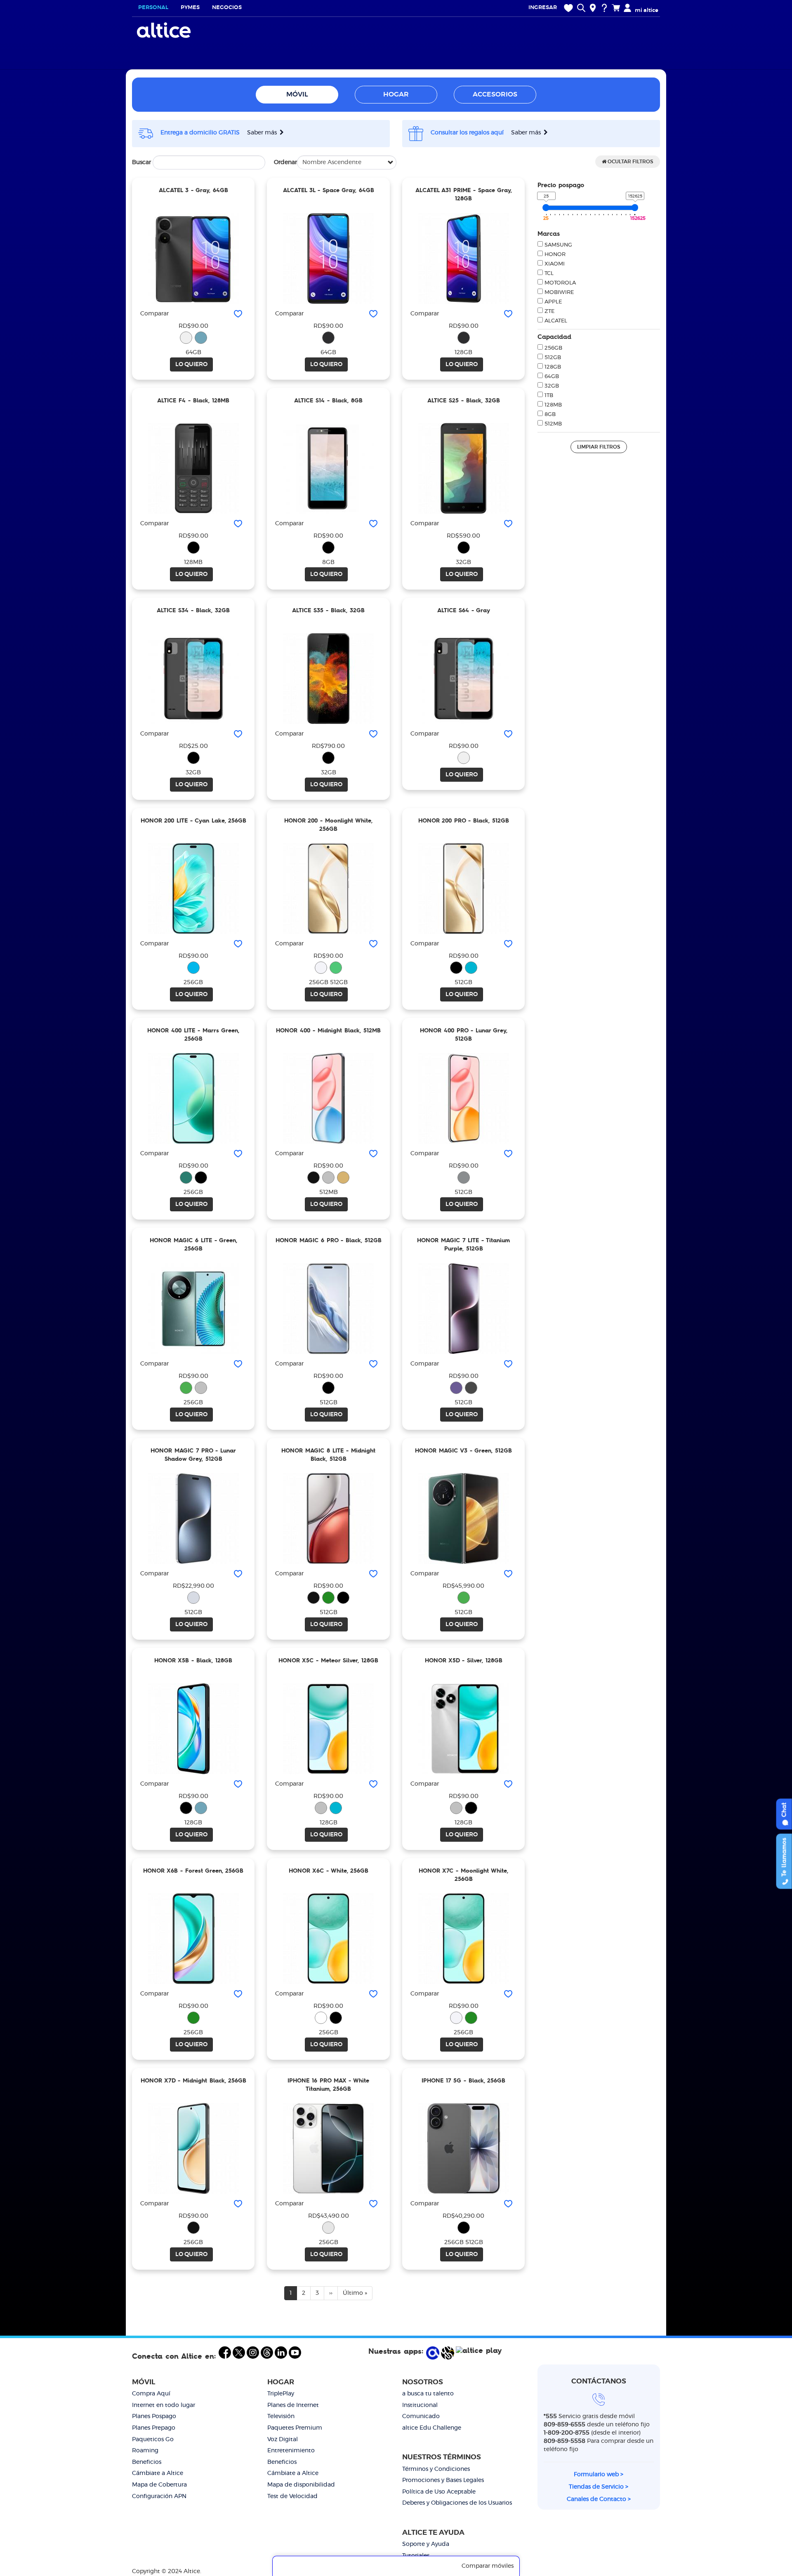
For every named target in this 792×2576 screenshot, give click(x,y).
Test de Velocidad (292, 2496)
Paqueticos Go (153, 2440)
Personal (153, 8)
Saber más (263, 133)
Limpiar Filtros (599, 447)
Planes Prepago (154, 2428)
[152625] (635, 208)
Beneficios (147, 2462)
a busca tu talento (428, 2394)
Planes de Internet (293, 2405)
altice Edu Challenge (432, 2428)
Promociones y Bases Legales (443, 2480)
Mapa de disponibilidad (301, 2485)
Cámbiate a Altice (158, 2473)
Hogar (396, 94)
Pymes (190, 8)
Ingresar (543, 8)
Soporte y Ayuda (426, 2544)
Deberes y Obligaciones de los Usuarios (457, 2503)
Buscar (141, 162)
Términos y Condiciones (436, 2469)
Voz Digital (283, 2440)
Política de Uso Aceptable (439, 2492)
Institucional (420, 2405)
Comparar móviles (488, 2566)
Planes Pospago (154, 2416)
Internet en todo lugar (164, 2405)
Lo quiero (191, 364)
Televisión (281, 2416)
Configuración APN (159, 2496)
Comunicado (421, 2416)
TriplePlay (281, 2394)
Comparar (154, 314)
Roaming (145, 2451)
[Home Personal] (165, 30)
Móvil (297, 94)
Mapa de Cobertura (159, 2485)
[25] (546, 208)
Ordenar (285, 162)
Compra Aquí (151, 2394)
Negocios (227, 8)
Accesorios (495, 94)
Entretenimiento (291, 2451)
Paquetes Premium (295, 2428)
